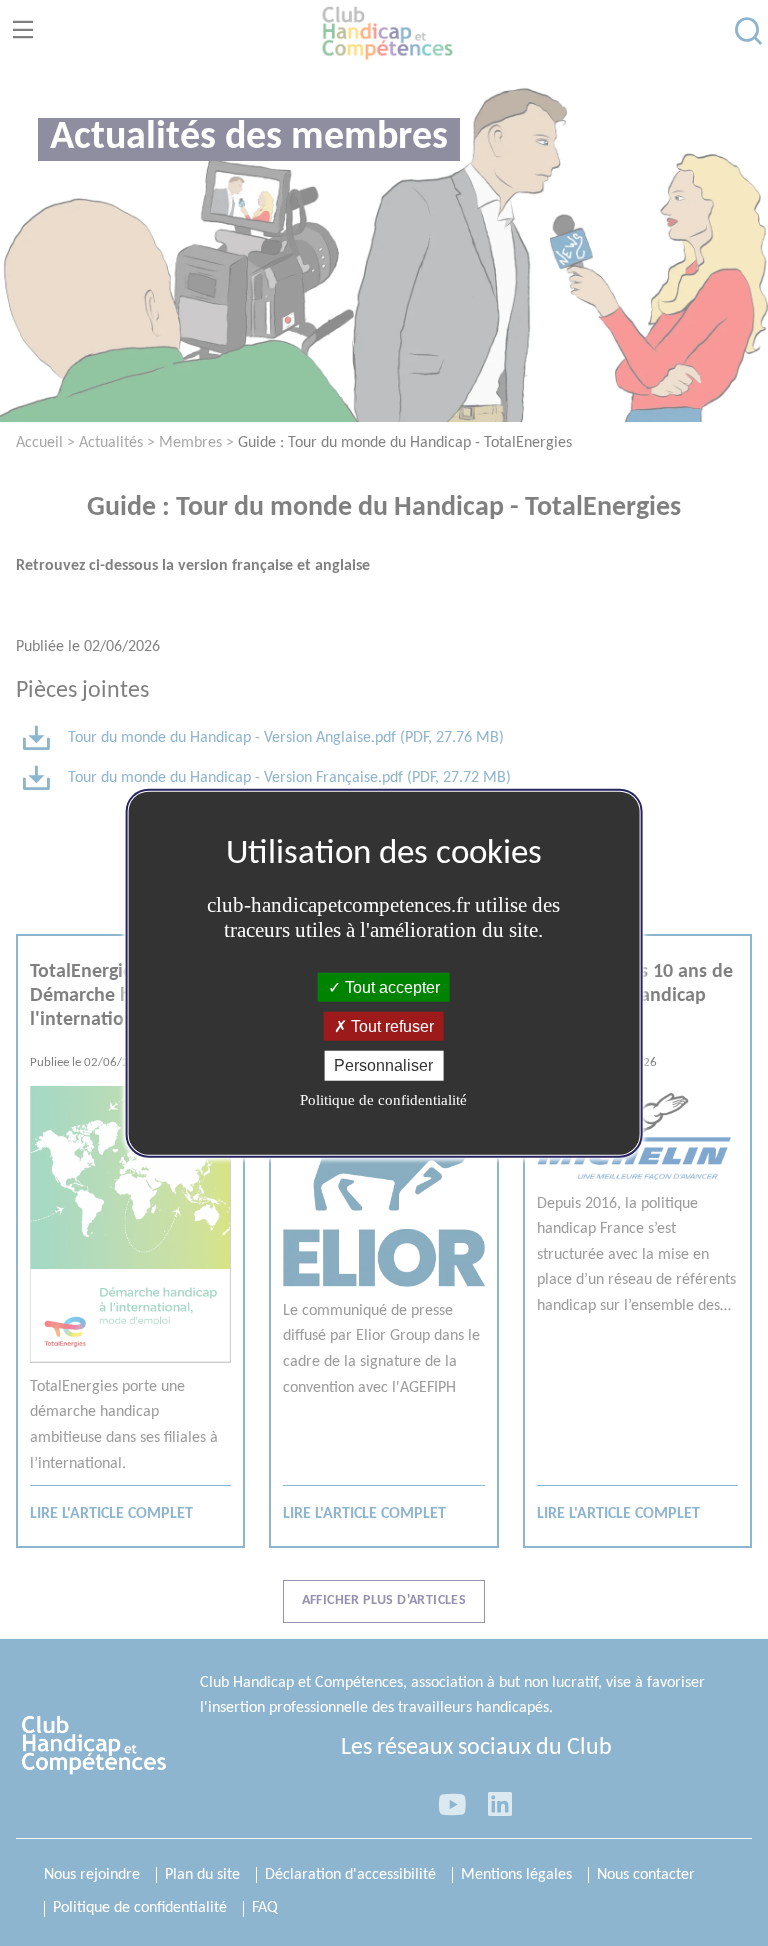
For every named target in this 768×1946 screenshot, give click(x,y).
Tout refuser (390, 1026)
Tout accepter (390, 987)
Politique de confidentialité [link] (383, 1099)
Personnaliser (383, 1065)
